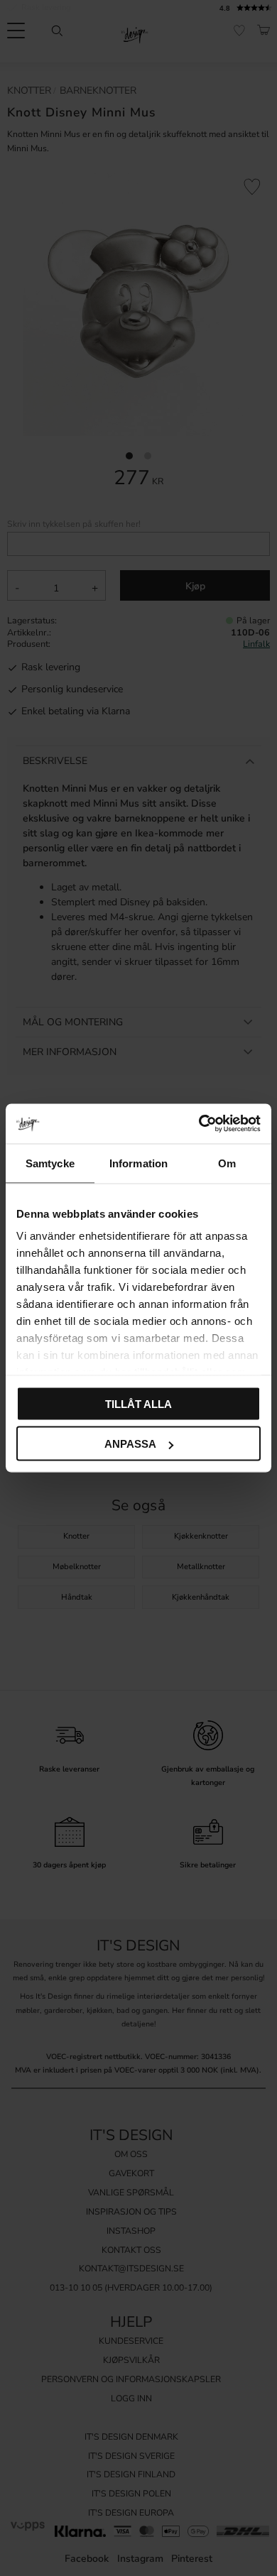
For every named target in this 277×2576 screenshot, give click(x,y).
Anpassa (130, 1444)
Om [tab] (227, 1163)
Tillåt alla (138, 1403)
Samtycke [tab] (50, 1163)
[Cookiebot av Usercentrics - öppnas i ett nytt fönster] (199, 1124)
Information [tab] (138, 1163)
